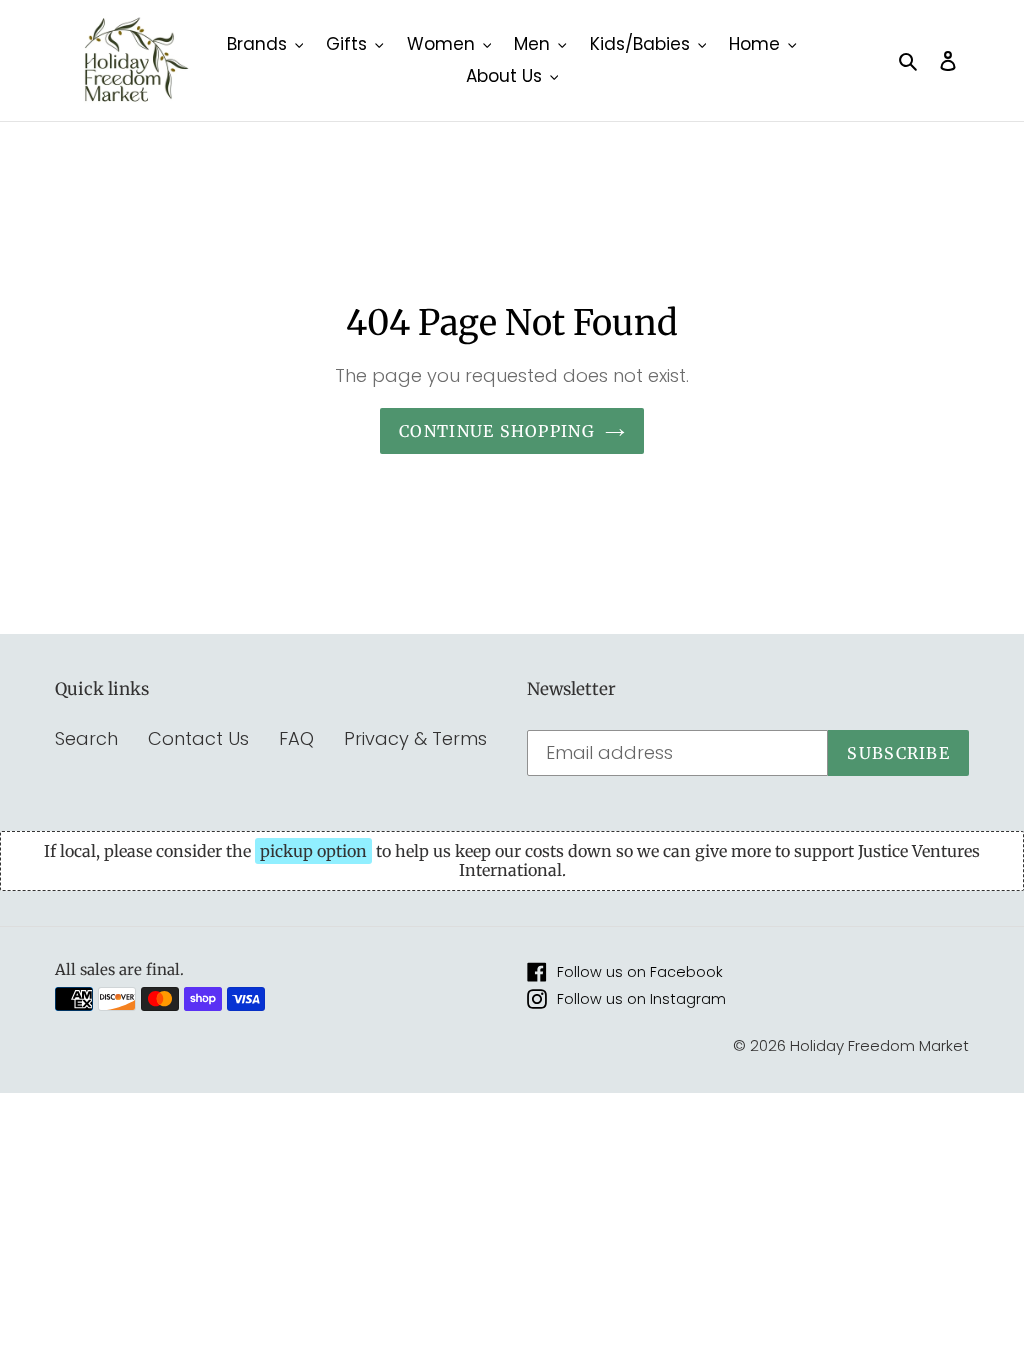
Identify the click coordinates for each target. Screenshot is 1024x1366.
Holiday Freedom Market (879, 1045)
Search (86, 738)
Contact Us (198, 738)
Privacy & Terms (415, 738)
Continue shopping (497, 431)
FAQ (296, 738)
